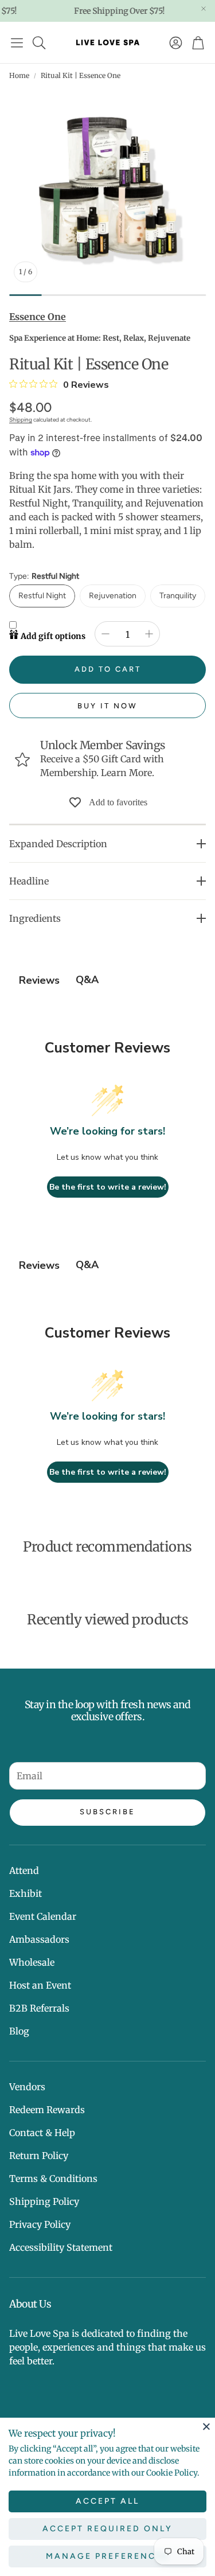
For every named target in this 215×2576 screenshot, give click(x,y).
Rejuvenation (113, 596)
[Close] (206, 2426)
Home (19, 75)
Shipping (21, 420)
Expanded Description (58, 844)
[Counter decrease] (105, 634)
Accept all (107, 2501)
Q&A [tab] (87, 980)
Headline (29, 881)
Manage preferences (107, 2556)
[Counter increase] (149, 634)
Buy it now (107, 706)
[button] (17, 42)
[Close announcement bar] (204, 9)
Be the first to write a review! (108, 1187)
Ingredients (35, 918)
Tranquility (178, 596)
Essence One (38, 317)
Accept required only (107, 2529)
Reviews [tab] (39, 980)
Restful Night (42, 596)
